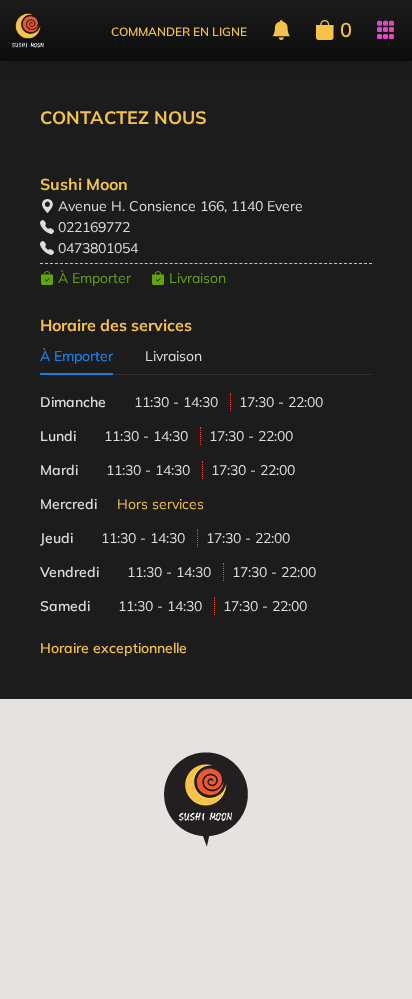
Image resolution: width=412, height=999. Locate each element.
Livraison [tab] (173, 356)
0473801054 (98, 248)
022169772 (94, 227)
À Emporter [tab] (76, 356)
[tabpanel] (206, 525)
